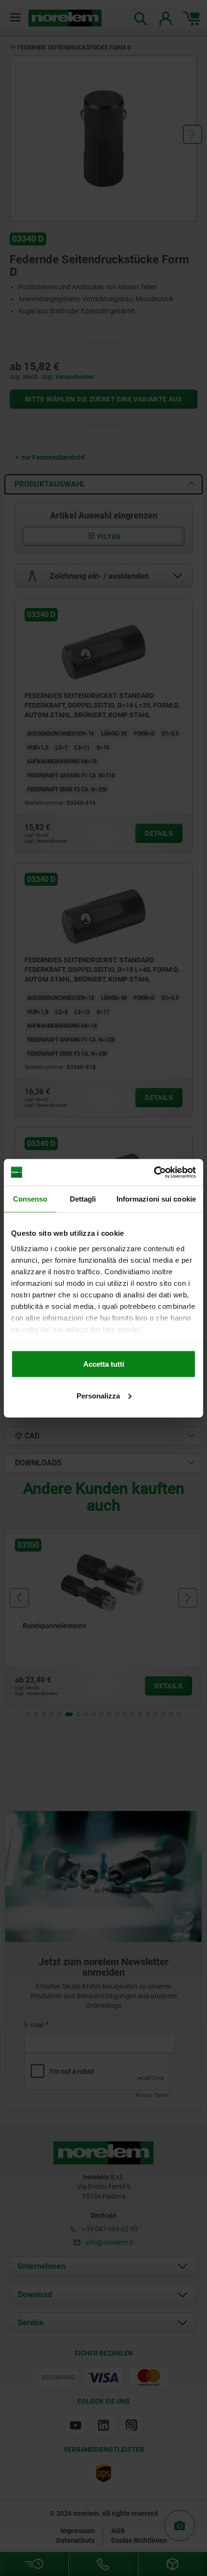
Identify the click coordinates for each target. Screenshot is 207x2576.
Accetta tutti (104, 1364)
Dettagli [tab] (83, 1199)
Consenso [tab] (30, 1199)
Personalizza (98, 1395)
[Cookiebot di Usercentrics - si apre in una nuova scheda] (154, 1172)
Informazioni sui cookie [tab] (156, 1199)
